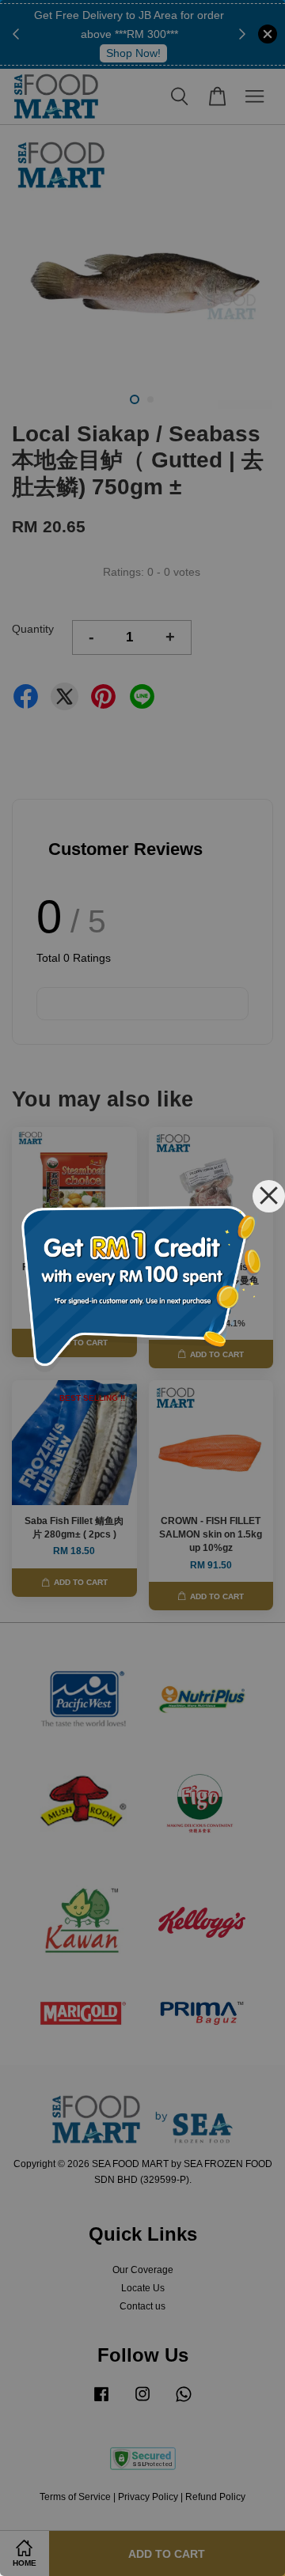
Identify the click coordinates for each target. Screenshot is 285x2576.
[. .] (142, 1288)
